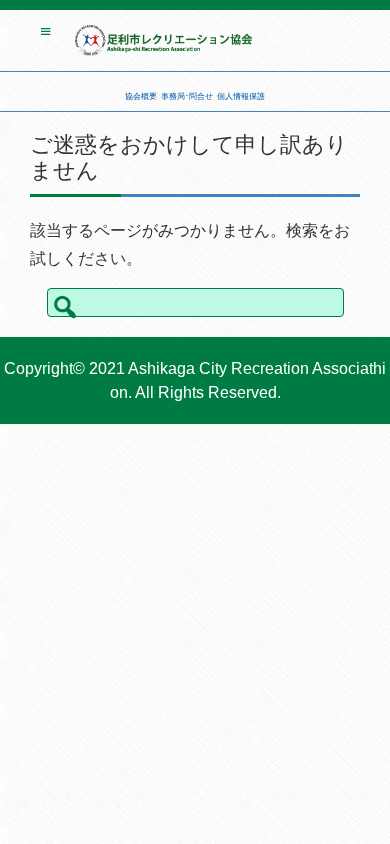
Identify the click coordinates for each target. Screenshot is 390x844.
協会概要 (141, 96)
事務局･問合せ (187, 96)
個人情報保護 (241, 96)
